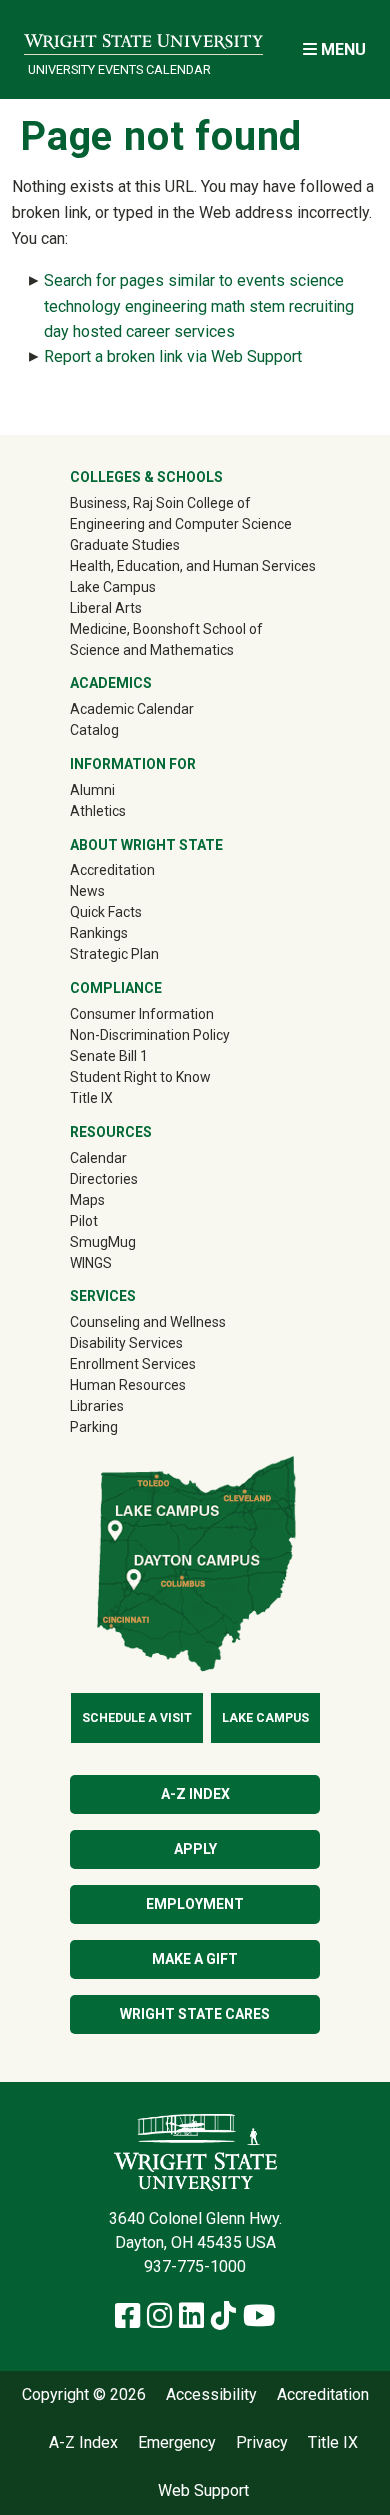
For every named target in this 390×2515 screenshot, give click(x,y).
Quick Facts (106, 912)
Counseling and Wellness (148, 1322)
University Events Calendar (119, 69)
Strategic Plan (114, 954)
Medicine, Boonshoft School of (166, 629)
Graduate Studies (125, 545)
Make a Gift (195, 1959)
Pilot (84, 1221)
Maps (87, 1200)
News (87, 891)
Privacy (262, 2443)
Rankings (99, 933)
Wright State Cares (195, 2014)
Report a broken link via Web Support (173, 356)
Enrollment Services (133, 1364)
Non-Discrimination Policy (150, 1035)
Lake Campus (113, 587)
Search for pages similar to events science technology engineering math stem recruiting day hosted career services (199, 306)
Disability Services (126, 1343)
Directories (104, 1179)
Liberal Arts (106, 608)
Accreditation (112, 870)
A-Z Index (195, 1794)
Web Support (203, 2491)
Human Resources (128, 1385)
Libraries (97, 1406)
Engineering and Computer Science (181, 524)
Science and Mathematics (152, 650)
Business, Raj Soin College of (160, 503)
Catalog (94, 730)
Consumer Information (142, 1014)
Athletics (126, 810)
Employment (195, 1904)
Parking (94, 1427)
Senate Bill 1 (109, 1056)
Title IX (91, 1098)
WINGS (91, 1263)
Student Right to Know (140, 1077)
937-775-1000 (195, 2266)
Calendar (98, 1158)
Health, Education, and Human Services (193, 566)
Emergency (177, 2443)
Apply (195, 1849)
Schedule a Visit (137, 1718)
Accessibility (211, 2395)
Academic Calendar (132, 709)
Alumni (121, 789)
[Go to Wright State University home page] (143, 36)
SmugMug (131, 1241)
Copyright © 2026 (84, 2395)
